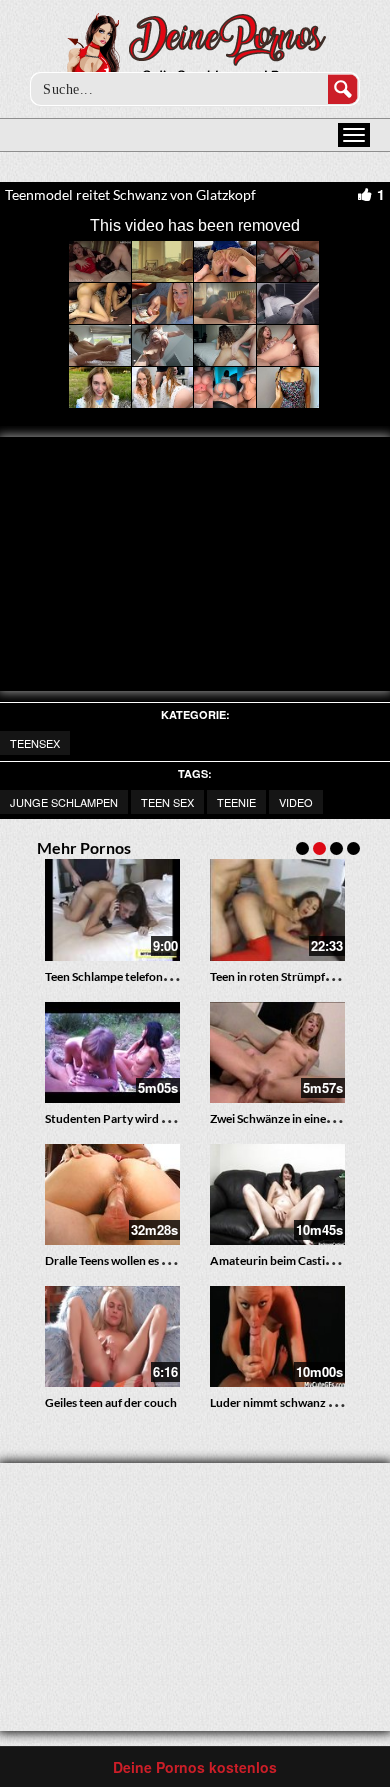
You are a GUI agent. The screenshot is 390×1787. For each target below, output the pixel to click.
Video (296, 802)
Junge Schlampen (64, 802)
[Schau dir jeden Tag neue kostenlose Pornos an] (195, 52)
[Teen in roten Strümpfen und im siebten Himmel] (277, 909)
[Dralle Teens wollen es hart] (112, 1194)
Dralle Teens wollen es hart (114, 1260)
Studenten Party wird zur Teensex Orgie (150, 1118)
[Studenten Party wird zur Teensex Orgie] (112, 1052)
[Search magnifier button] (343, 89)
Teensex (35, 743)
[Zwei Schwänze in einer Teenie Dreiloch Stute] (277, 1052)
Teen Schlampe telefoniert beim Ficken (146, 976)
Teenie (236, 802)
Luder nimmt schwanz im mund (292, 1402)
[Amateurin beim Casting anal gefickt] (277, 1194)
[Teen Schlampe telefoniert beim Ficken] (112, 909)
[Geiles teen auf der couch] (112, 1336)
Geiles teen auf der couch (111, 1402)
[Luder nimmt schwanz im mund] (277, 1336)
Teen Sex (167, 802)
